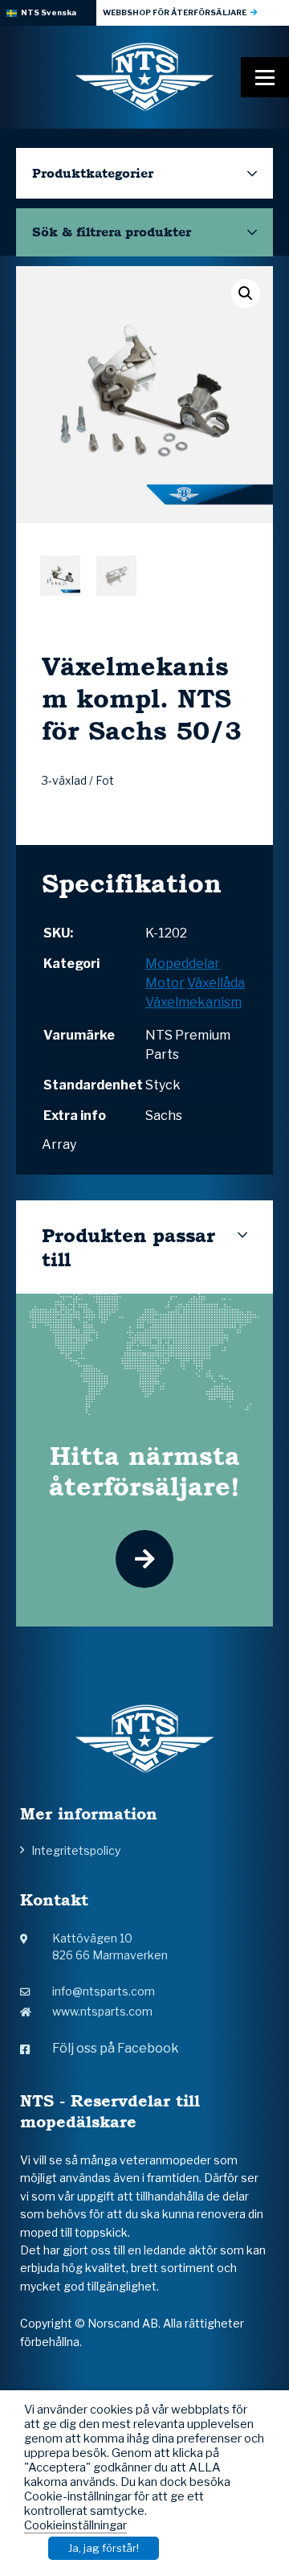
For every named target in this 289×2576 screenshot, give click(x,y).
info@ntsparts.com (104, 1991)
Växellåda (216, 983)
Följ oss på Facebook (116, 2048)
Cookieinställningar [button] (75, 2525)
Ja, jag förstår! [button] (104, 2548)
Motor (165, 983)
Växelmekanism (193, 1002)
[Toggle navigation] (265, 77)
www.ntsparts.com (102, 2011)
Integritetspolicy (76, 1850)
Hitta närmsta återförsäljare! (144, 1471)
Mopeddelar (183, 964)
